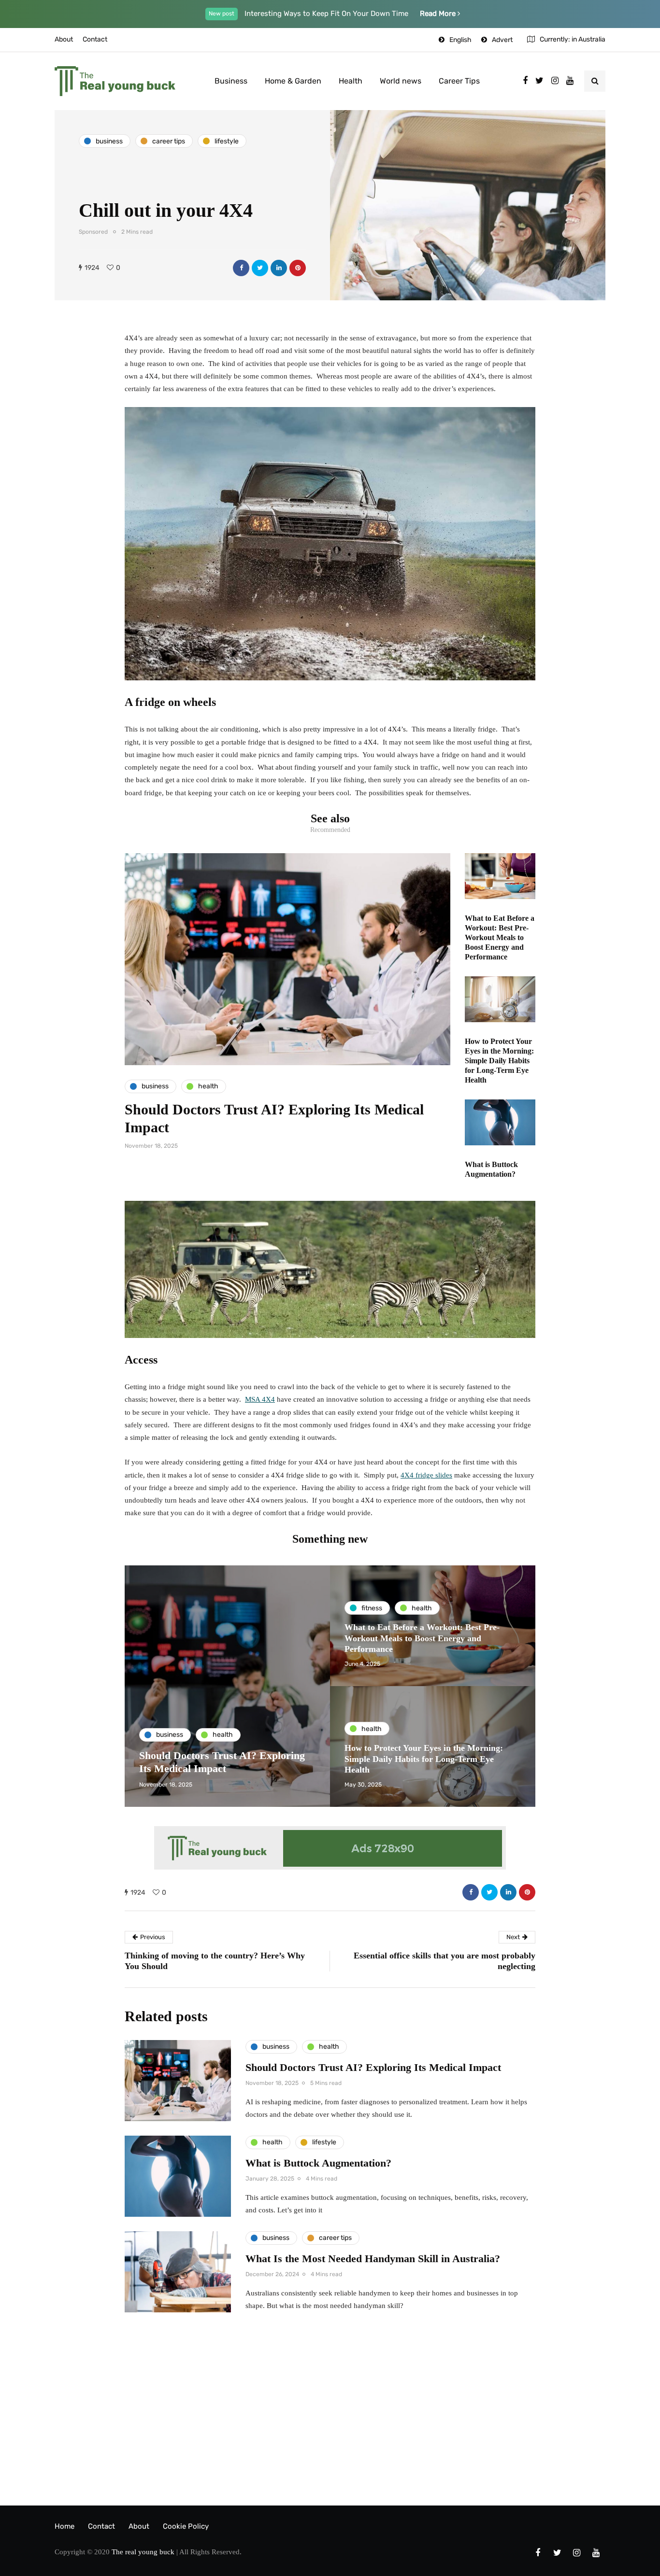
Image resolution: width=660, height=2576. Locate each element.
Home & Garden (293, 81)
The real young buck (143, 2552)
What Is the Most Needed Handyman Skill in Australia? (373, 2259)
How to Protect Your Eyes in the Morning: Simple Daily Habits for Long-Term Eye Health (499, 1061)
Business (231, 81)
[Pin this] (298, 268)
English (460, 40)
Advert (502, 40)
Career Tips (459, 81)
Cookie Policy (186, 2526)
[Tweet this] (260, 268)
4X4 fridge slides (426, 1475)
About (64, 39)
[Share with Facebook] (241, 268)
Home (65, 2526)
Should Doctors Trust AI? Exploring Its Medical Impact (373, 2067)
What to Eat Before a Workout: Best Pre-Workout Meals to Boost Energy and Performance (500, 937)
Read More (439, 14)
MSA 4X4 (260, 1399)
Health (351, 81)
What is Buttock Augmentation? (318, 2163)
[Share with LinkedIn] (279, 268)
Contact (95, 39)
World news (401, 81)
